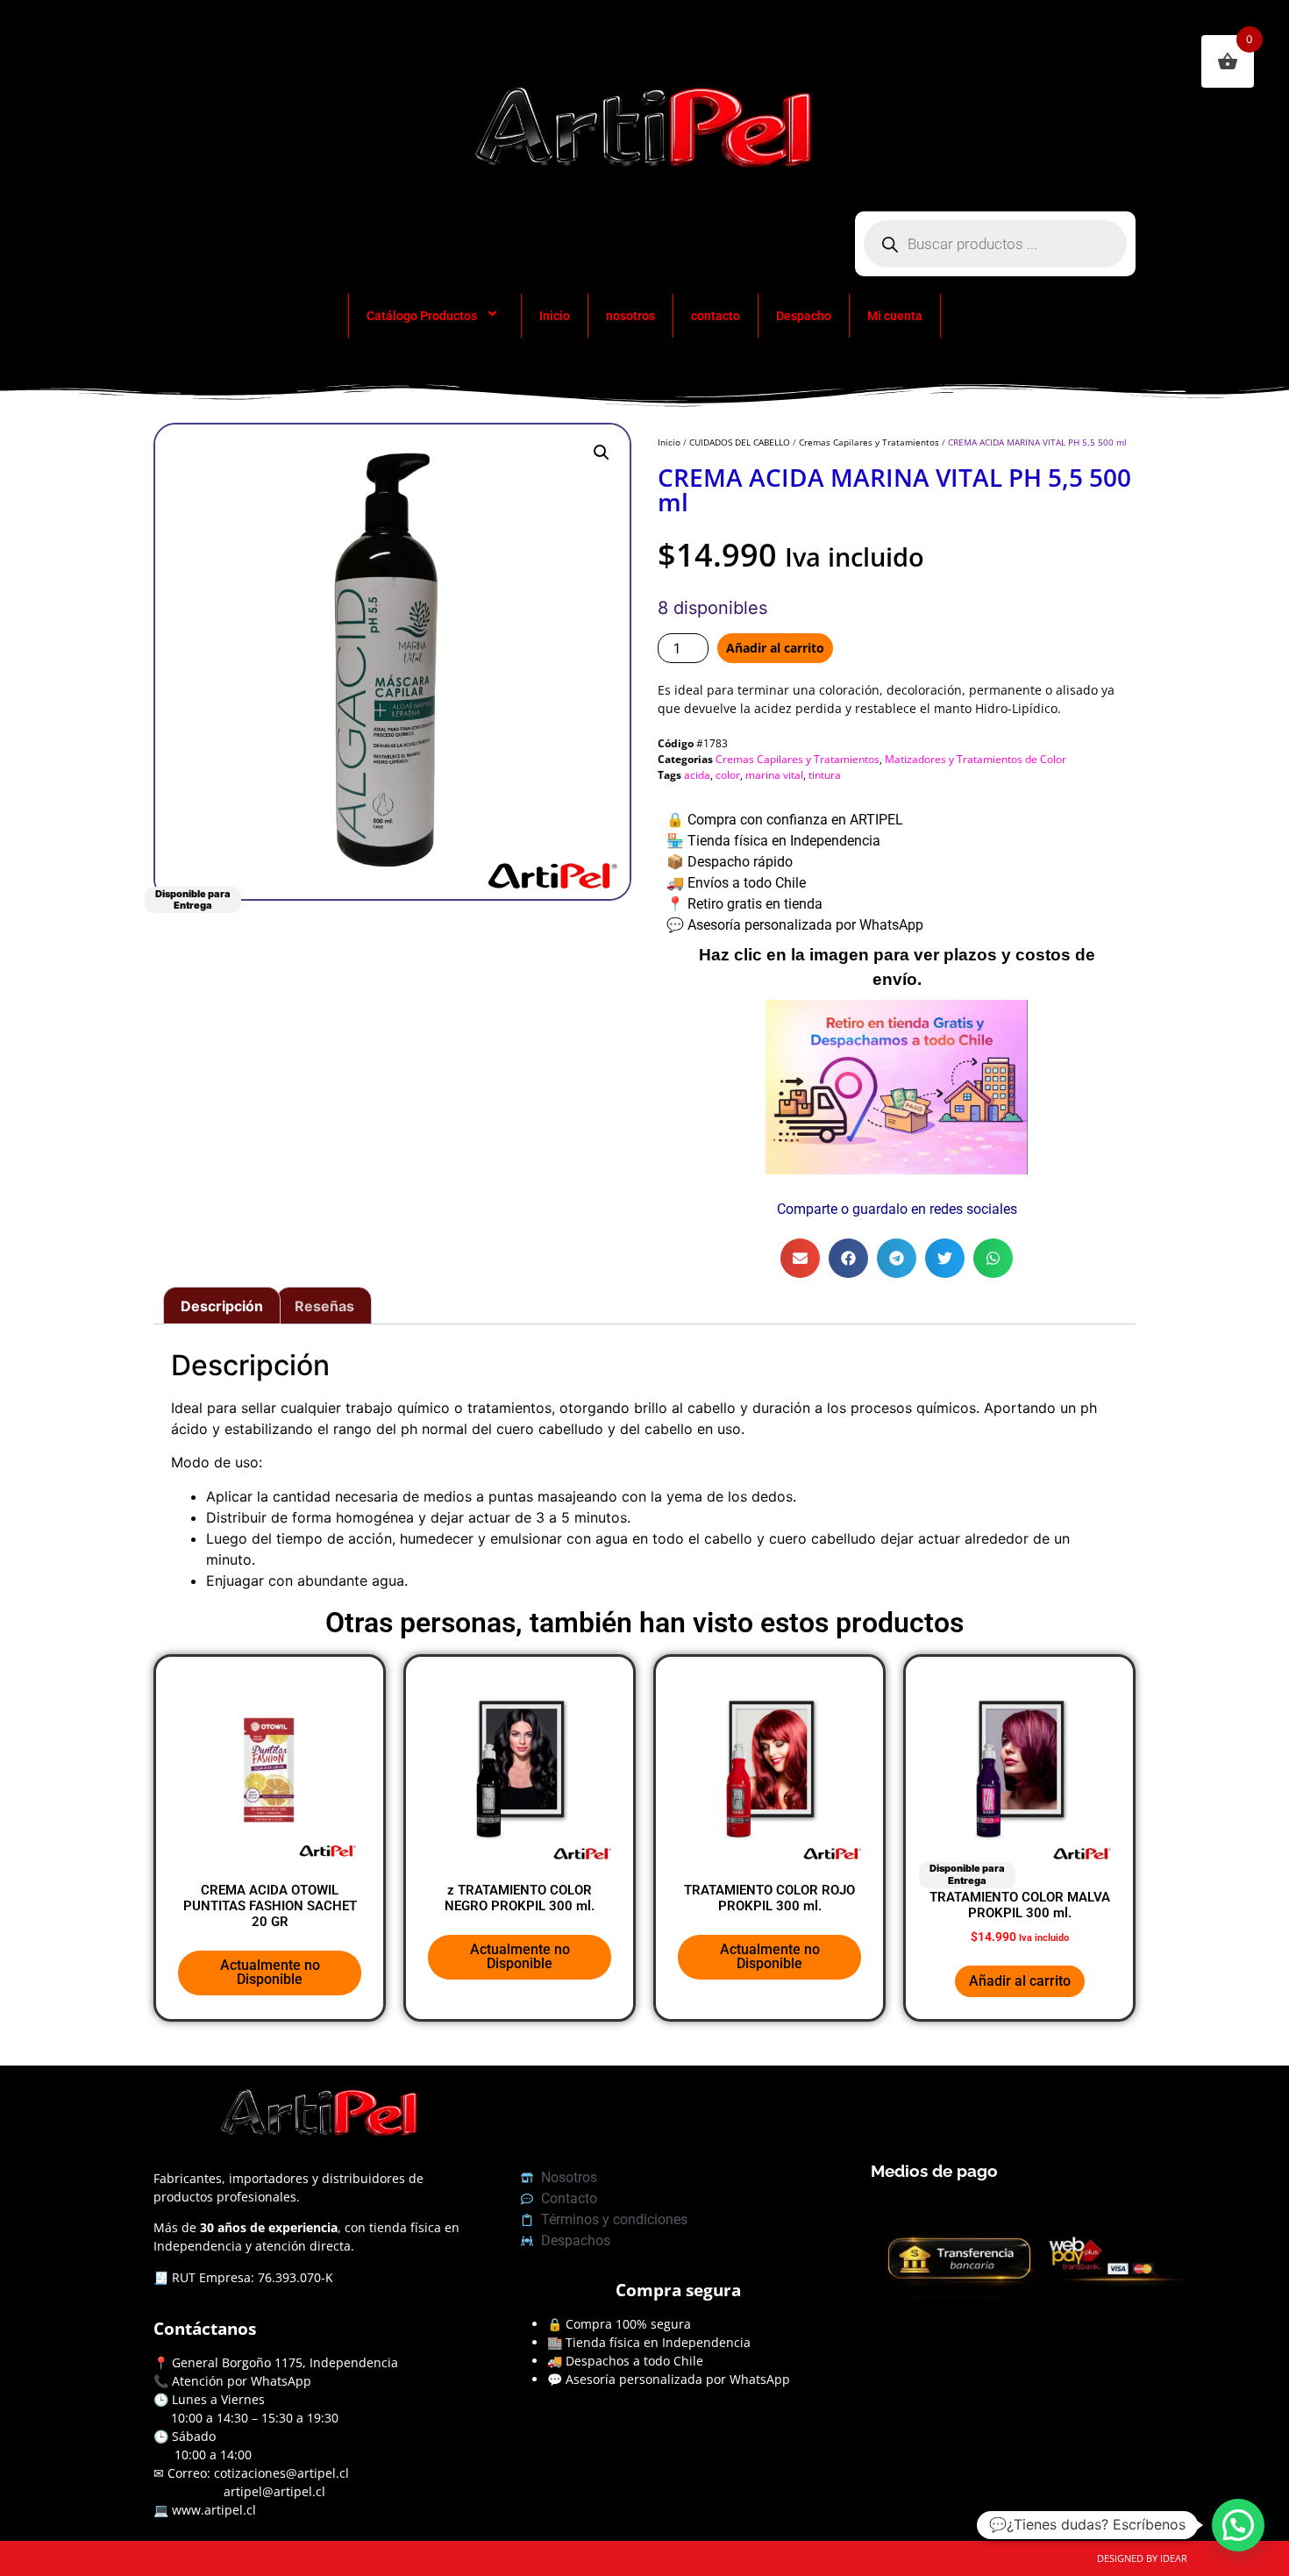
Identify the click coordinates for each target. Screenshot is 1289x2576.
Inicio (555, 316)
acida (697, 775)
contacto (716, 316)
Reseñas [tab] (324, 1306)
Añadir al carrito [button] (1020, 1981)
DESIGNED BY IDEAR (1142, 2558)
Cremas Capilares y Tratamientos (869, 442)
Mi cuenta (895, 316)
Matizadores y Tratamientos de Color (976, 759)
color (728, 775)
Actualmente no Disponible (270, 1972)
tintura (825, 775)
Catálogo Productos (422, 316)
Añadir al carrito (775, 648)
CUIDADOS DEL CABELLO (740, 442)
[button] (602, 453)
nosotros (630, 316)
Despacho (804, 316)
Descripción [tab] (222, 1306)
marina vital (774, 775)
